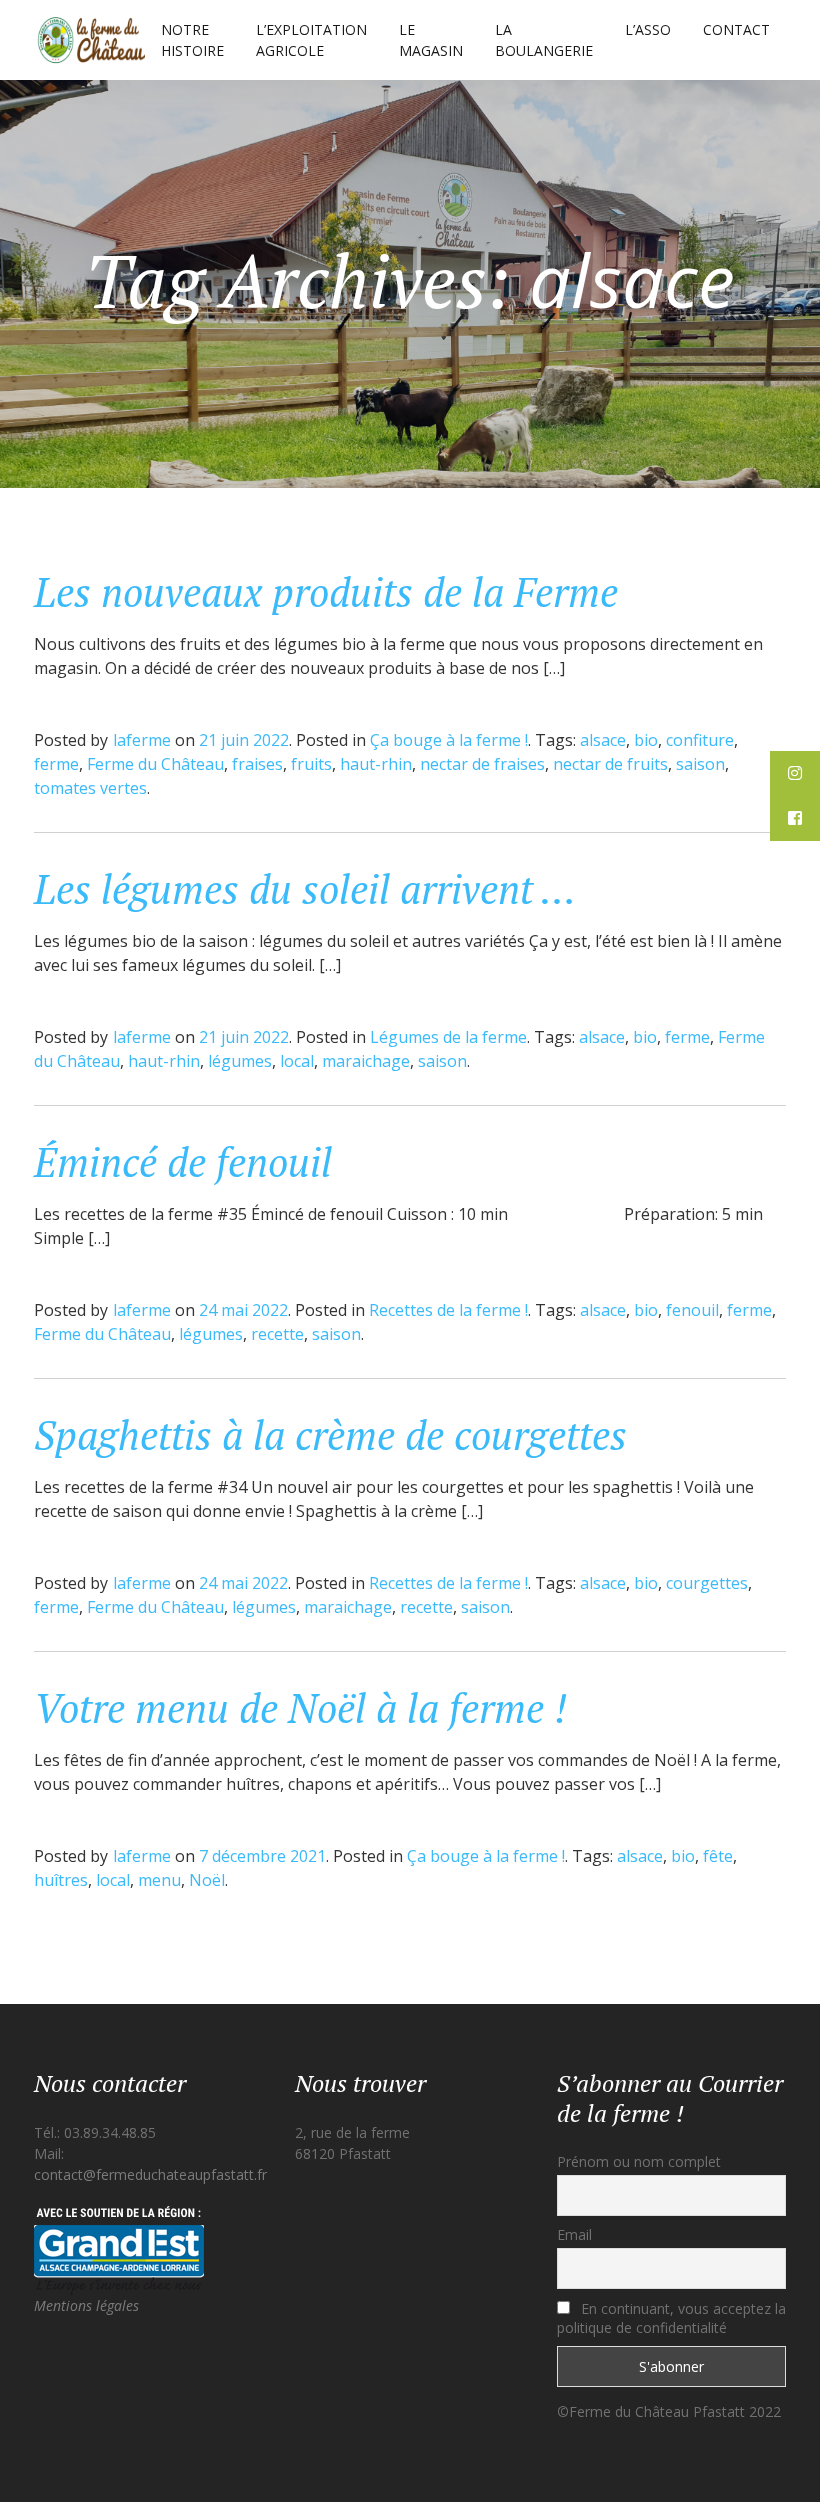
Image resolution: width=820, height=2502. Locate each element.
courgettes (707, 1583)
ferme (56, 764)
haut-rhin (376, 764)
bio (646, 740)
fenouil (692, 1310)
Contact (736, 29)
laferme (142, 740)
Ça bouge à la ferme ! (449, 740)
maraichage (366, 1061)
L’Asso (648, 29)
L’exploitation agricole (311, 40)
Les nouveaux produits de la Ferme (326, 591)
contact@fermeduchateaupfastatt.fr (150, 2174)
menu (159, 1880)
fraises (257, 764)
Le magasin (431, 40)
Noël (207, 1880)
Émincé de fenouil (183, 1161)
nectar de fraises (482, 764)
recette (277, 1334)
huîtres (61, 1880)
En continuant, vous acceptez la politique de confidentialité (671, 2318)
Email (574, 2234)
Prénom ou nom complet (639, 2161)
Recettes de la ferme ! (448, 1310)
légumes (240, 1061)
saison (700, 764)
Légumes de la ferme (448, 1037)
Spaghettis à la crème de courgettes (330, 1434)
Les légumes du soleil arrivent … (305, 888)
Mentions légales (86, 2305)
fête (718, 1856)
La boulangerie (544, 40)
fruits (311, 764)
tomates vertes (90, 788)
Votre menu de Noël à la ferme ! (300, 1707)
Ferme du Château (155, 764)
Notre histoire (192, 40)
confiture (700, 740)
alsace (603, 740)
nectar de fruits (610, 764)
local (297, 1061)
